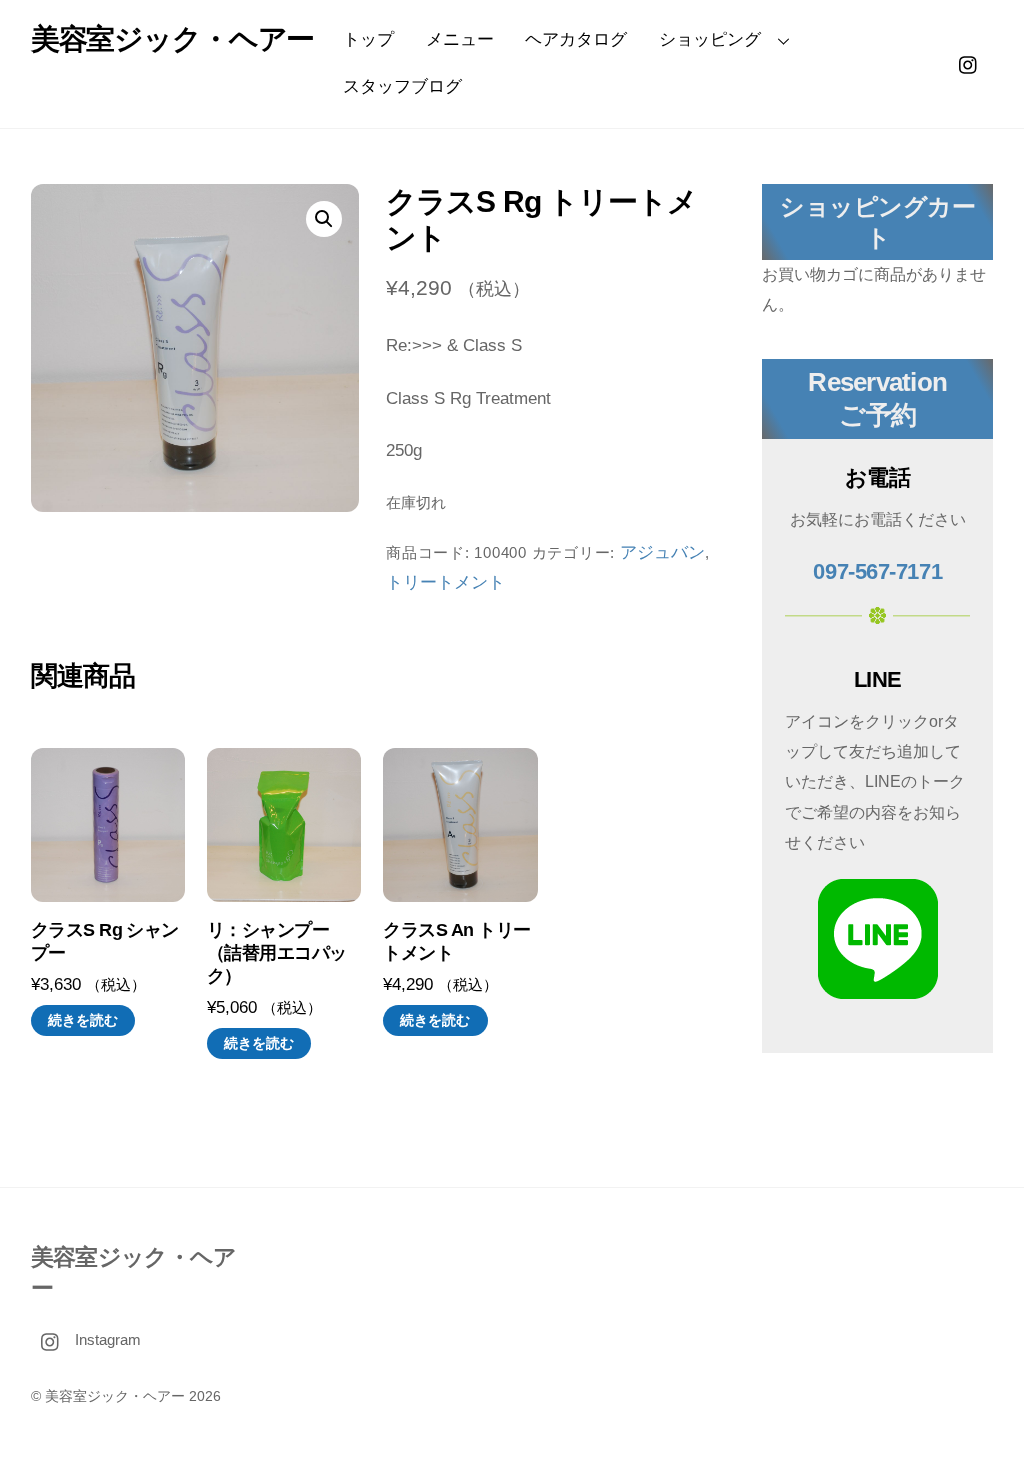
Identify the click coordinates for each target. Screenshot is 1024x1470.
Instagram (106, 1339)
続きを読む (83, 1020)
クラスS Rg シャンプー (105, 941)
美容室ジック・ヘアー (115, 1396)
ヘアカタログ (576, 39)
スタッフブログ (402, 86)
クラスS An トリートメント (456, 941)
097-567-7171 (877, 571)
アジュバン (662, 552)
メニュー (460, 39)
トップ (368, 39)
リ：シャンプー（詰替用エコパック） (277, 953)
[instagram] (969, 62)
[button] (324, 219)
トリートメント (445, 582)
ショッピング (710, 39)
